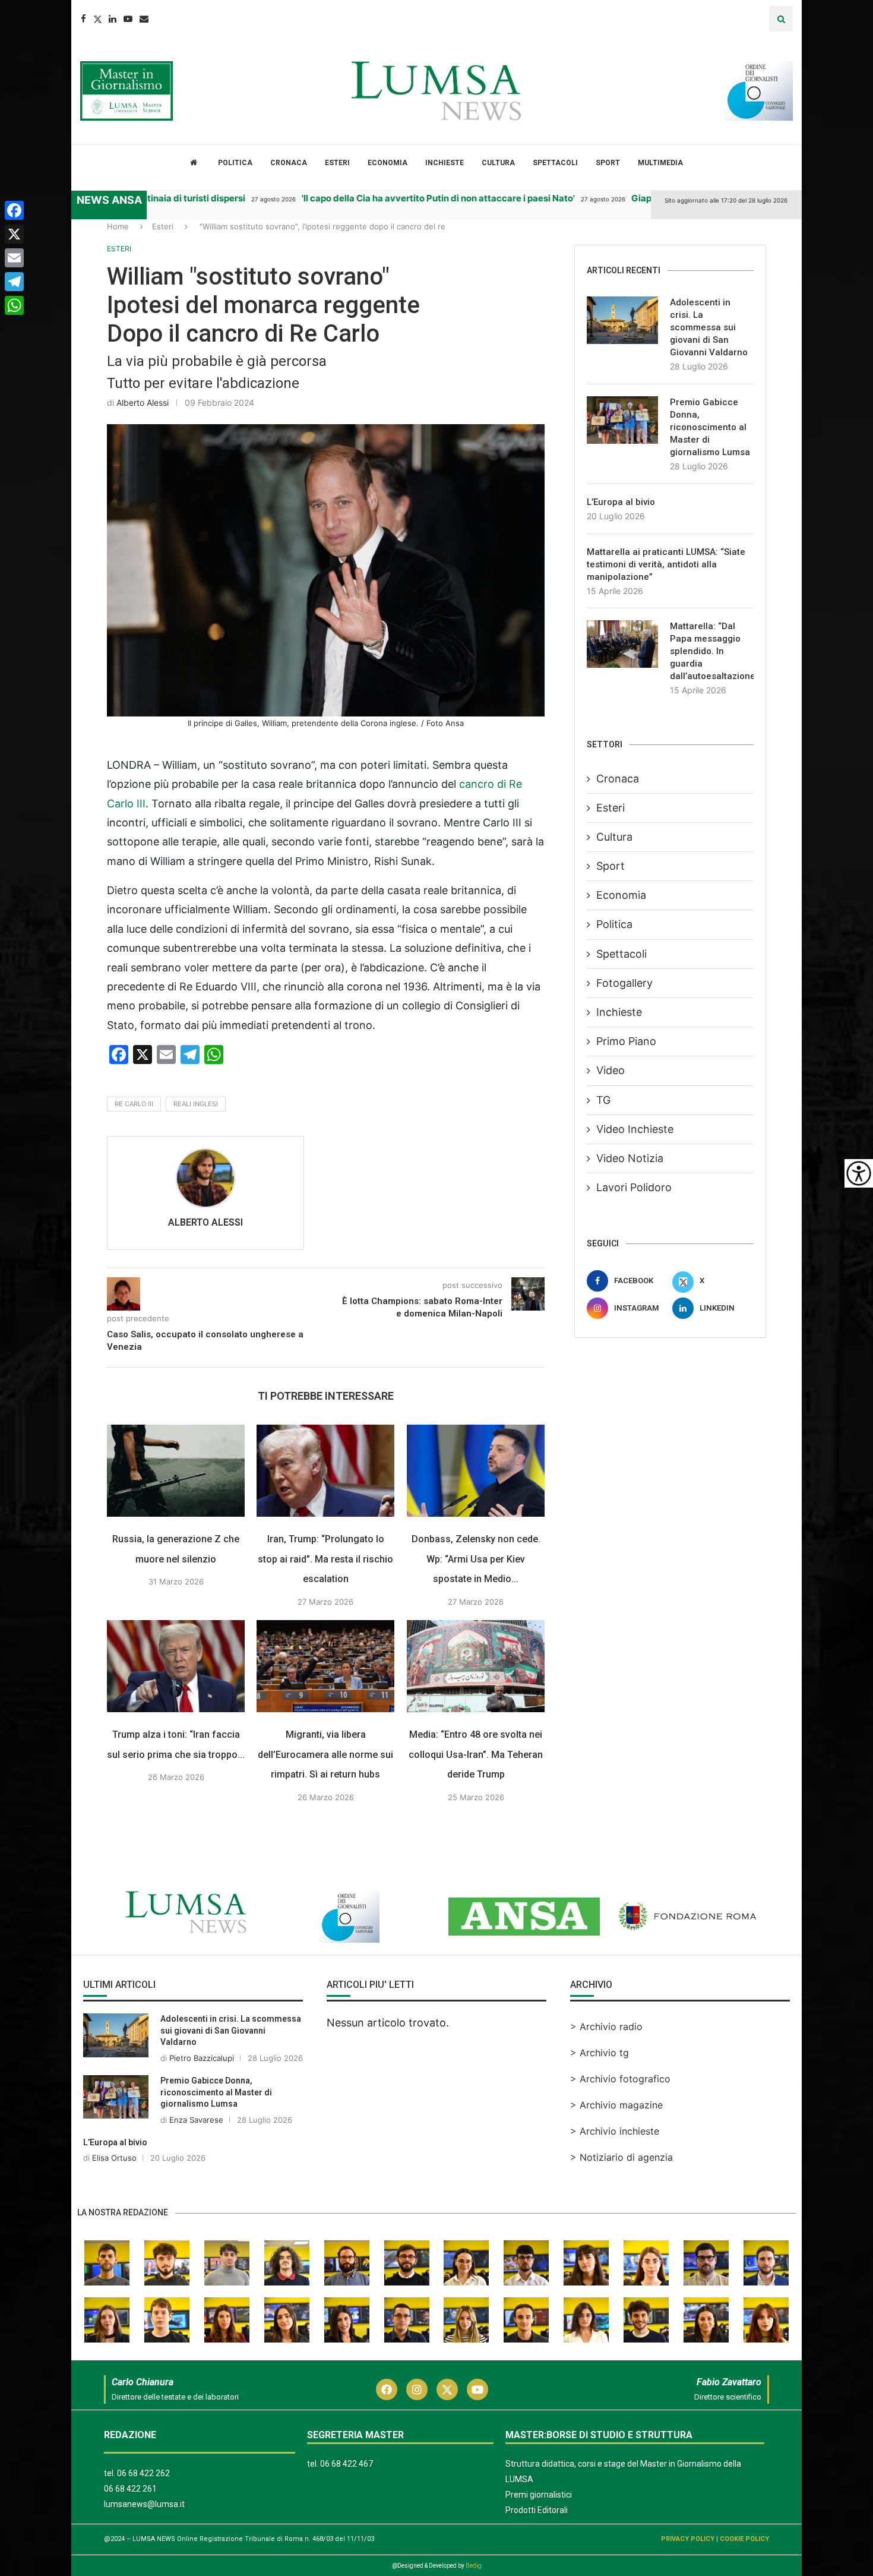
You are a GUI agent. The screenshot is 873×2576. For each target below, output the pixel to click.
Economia (388, 163)
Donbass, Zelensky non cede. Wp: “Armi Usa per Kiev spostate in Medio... (476, 1559)
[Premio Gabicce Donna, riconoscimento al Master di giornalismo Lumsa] (622, 420)
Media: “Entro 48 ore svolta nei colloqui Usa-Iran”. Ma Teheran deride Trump (476, 1754)
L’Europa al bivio (621, 502)
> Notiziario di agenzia (621, 2157)
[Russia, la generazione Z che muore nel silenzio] (176, 1471)
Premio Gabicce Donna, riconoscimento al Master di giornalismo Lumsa (710, 427)
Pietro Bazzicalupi (202, 2058)
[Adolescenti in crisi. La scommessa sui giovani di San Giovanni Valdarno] (622, 320)
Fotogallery (624, 983)
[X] (14, 234)
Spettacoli (555, 163)
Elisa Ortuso (114, 2158)
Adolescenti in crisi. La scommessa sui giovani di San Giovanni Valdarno (709, 327)
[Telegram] (14, 282)
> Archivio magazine (616, 2105)
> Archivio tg (600, 2053)
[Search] (781, 19)
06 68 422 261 (130, 2489)
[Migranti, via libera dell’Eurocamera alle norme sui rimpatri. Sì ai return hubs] (325, 1666)
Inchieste (445, 163)
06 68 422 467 (347, 2464)
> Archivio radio (606, 2026)
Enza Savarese (196, 2120)
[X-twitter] (447, 2389)
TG (603, 1100)
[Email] (144, 19)
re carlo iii (134, 1104)
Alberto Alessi (143, 402)
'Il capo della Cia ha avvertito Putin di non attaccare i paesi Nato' (381, 198)
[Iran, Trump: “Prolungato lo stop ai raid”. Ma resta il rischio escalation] (325, 1471)
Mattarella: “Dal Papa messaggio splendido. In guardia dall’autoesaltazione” (712, 651)
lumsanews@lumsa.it (144, 2504)
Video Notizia (630, 1158)
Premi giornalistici (539, 2495)
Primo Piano (626, 1041)
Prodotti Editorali (537, 2510)
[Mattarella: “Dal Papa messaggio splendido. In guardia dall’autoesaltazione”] (622, 644)
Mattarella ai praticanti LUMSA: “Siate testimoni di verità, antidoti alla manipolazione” (666, 564)
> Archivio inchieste (615, 2131)
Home (118, 226)
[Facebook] (83, 19)
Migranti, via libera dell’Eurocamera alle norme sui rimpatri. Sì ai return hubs (326, 1754)
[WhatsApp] (14, 305)
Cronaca (289, 163)
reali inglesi (196, 1104)
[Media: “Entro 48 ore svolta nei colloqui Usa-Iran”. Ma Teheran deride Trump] (476, 1666)
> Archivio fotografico (620, 2079)
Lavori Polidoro (634, 1187)
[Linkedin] (113, 19)
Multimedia (660, 163)
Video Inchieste (635, 1129)
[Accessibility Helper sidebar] (859, 1173)
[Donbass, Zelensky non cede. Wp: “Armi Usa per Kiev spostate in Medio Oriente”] (476, 1471)
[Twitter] (97, 19)
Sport (608, 163)
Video (611, 1070)
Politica (235, 163)
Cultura (498, 163)
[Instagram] (417, 2389)
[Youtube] (128, 19)
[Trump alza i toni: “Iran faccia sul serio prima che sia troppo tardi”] (176, 1666)
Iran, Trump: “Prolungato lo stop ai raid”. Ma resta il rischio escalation (326, 1559)
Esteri (337, 163)
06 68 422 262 (143, 2473)
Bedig (474, 2566)
